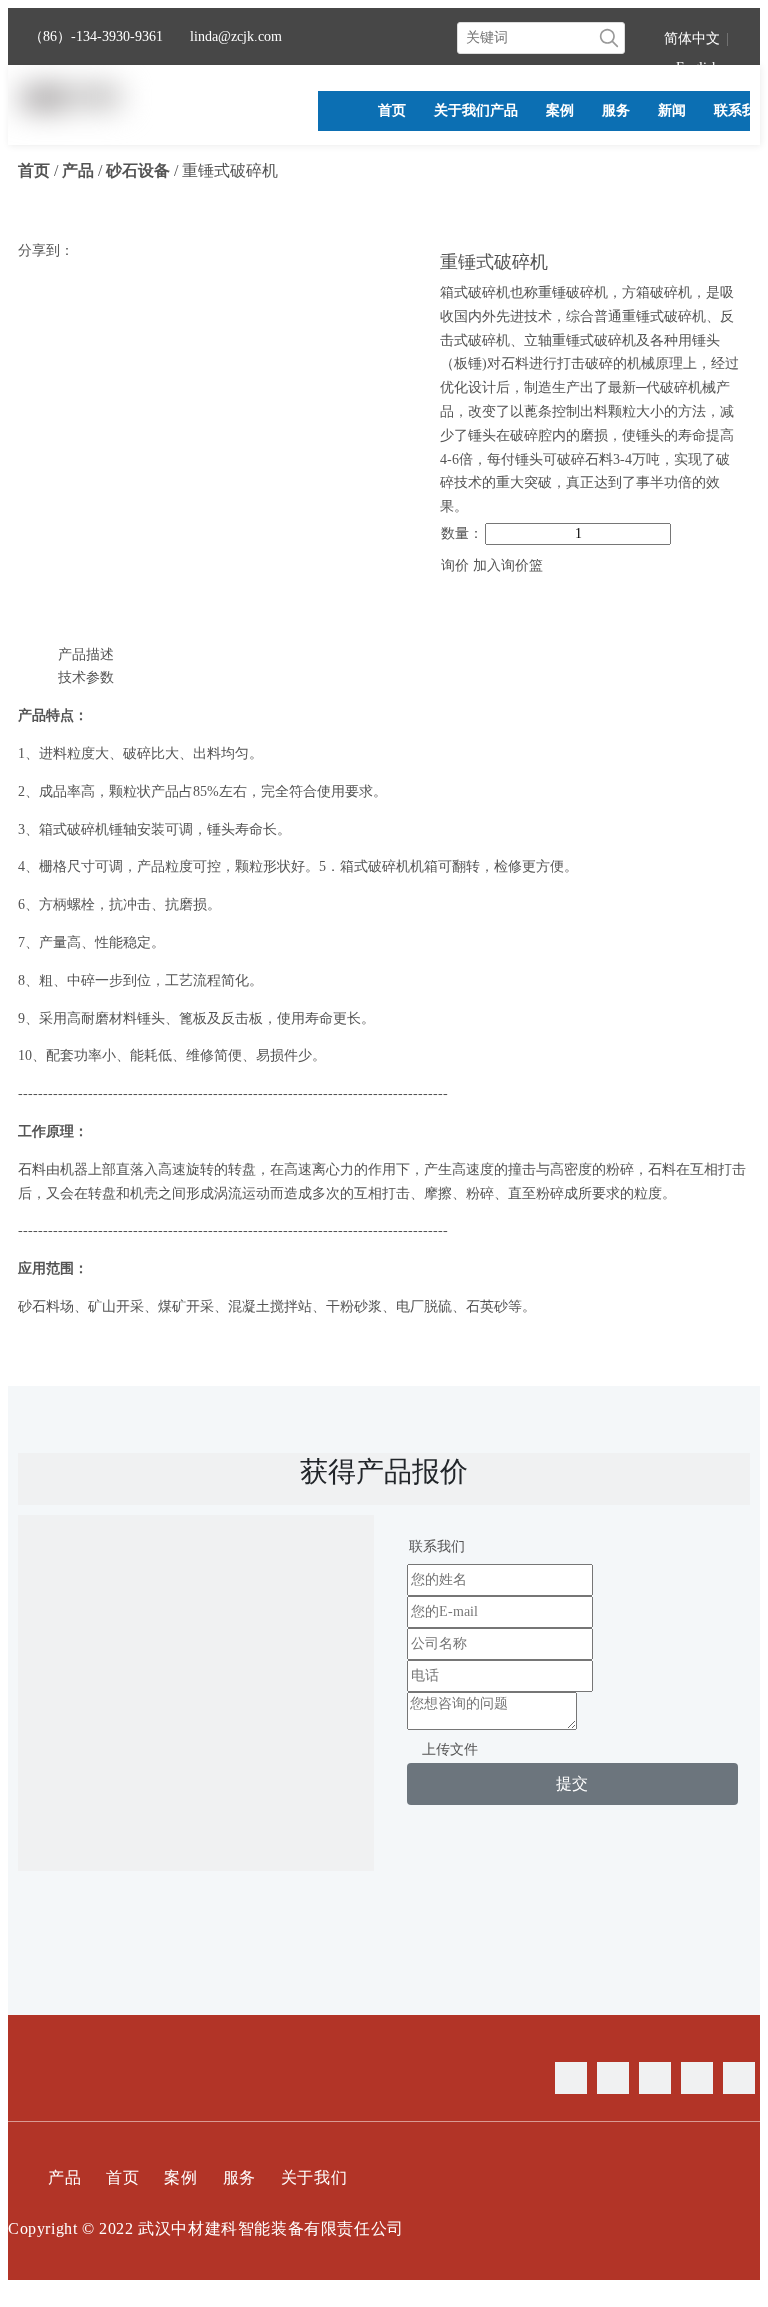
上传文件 (450, 1749)
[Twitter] (655, 2078)
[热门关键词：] (609, 38)
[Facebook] (571, 2078)
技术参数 (86, 677)
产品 (64, 2177)
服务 (239, 2177)
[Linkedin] (613, 2078)
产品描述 (86, 654)
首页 (122, 2177)
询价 (455, 565)
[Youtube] (697, 2078)
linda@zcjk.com (236, 36)
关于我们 (314, 2177)
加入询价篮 (508, 565)
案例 (180, 2177)
